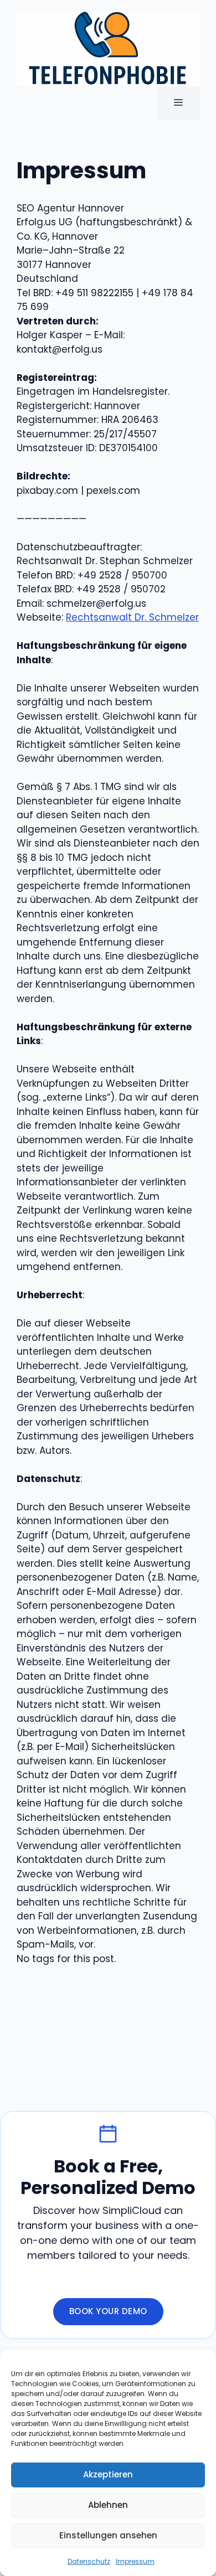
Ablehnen (108, 2505)
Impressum (135, 2561)
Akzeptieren (108, 2474)
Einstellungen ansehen (108, 2535)
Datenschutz (89, 2561)
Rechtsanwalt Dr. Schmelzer (132, 617)
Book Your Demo (108, 2311)
